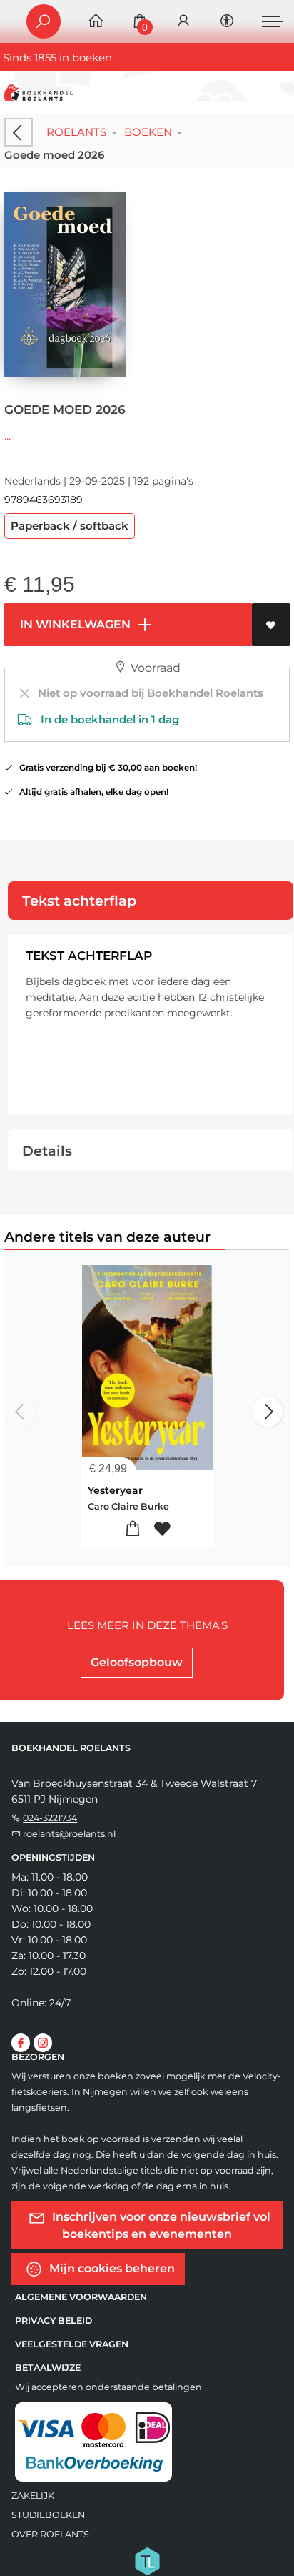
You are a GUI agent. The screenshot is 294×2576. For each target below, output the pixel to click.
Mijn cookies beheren (111, 2268)
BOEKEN (148, 132)
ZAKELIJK (33, 2496)
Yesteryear (115, 1490)
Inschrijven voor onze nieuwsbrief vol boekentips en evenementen (160, 2225)
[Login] (183, 22)
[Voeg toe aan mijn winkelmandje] (132, 1529)
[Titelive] (147, 2560)
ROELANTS (76, 132)
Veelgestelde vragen (72, 2344)
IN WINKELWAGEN (74, 624)
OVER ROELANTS (50, 2534)
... (7, 436)
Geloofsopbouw (137, 1662)
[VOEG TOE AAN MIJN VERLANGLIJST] (271, 625)
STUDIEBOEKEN (48, 2515)
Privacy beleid (54, 2320)
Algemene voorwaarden (81, 2297)
